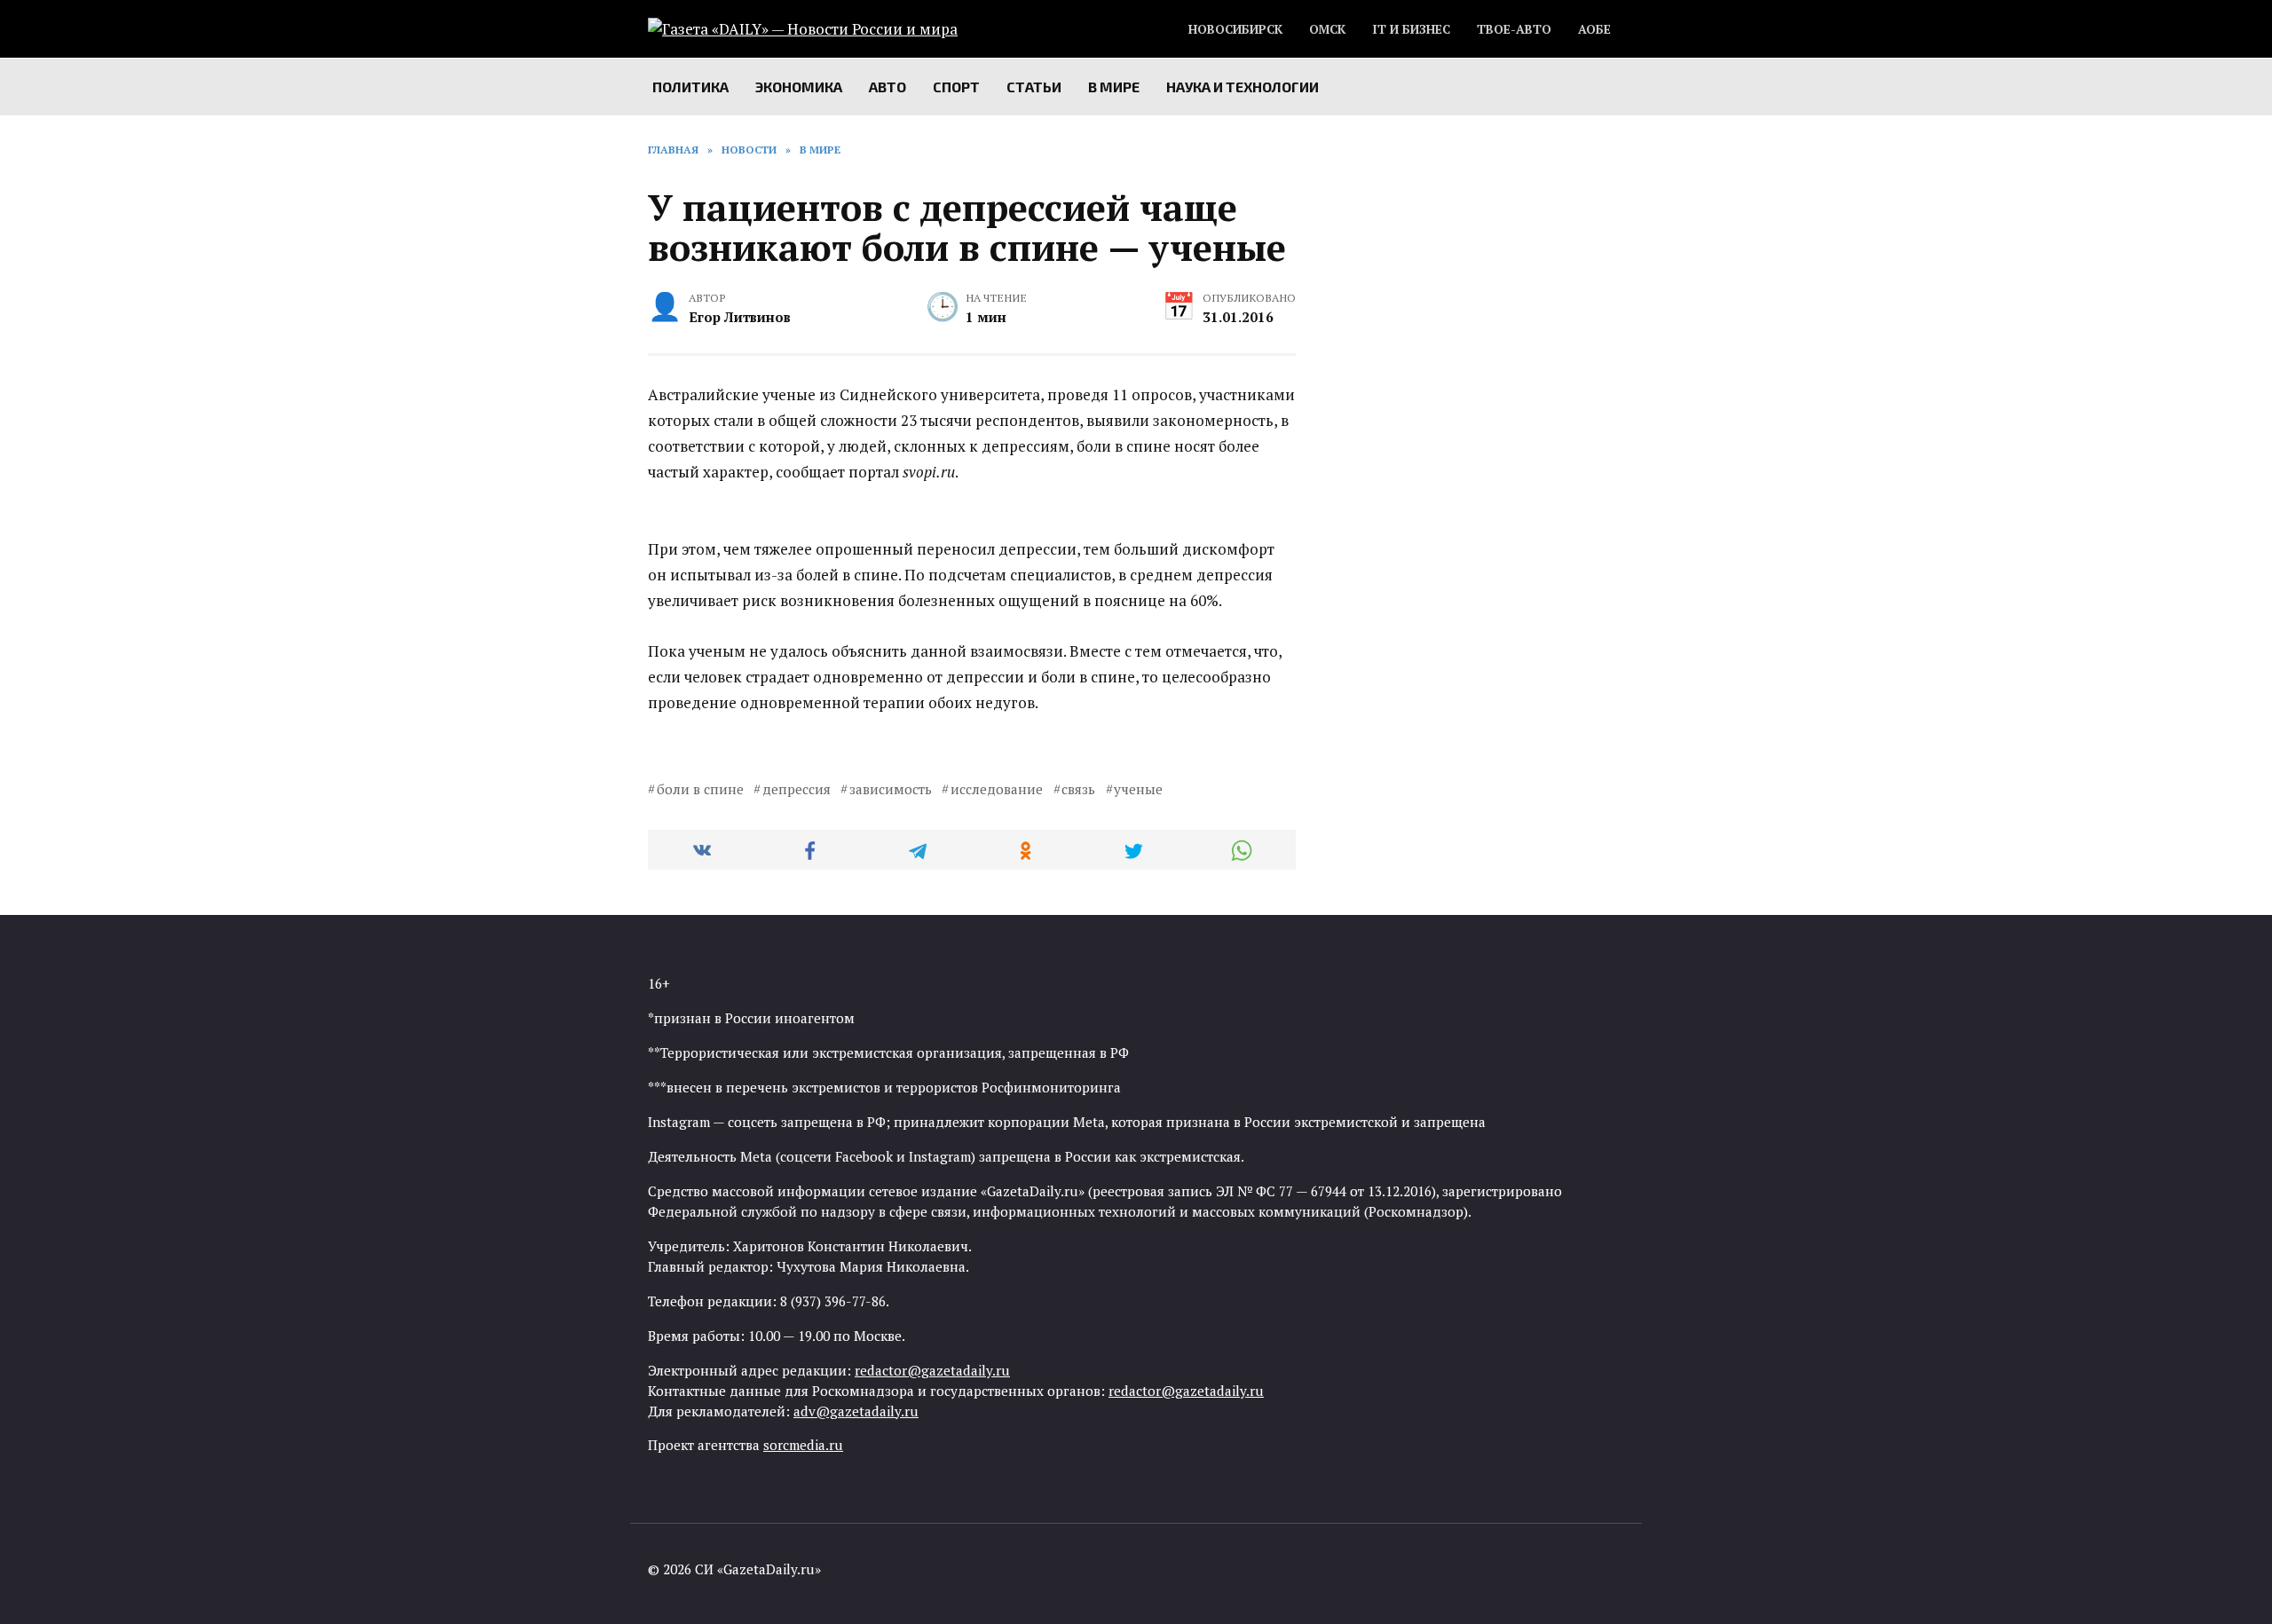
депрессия (797, 789)
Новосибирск (1235, 29)
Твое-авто (1514, 29)
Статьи (1034, 87)
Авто (887, 87)
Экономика (799, 87)
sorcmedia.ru (803, 1445)
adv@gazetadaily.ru (856, 1411)
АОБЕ (1594, 29)
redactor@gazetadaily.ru (932, 1370)
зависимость (891, 789)
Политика (690, 87)
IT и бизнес (1411, 29)
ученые (1138, 789)
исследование (997, 789)
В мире (1114, 87)
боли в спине (700, 789)
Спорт (956, 87)
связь (1078, 789)
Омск (1327, 29)
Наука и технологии (1242, 87)
